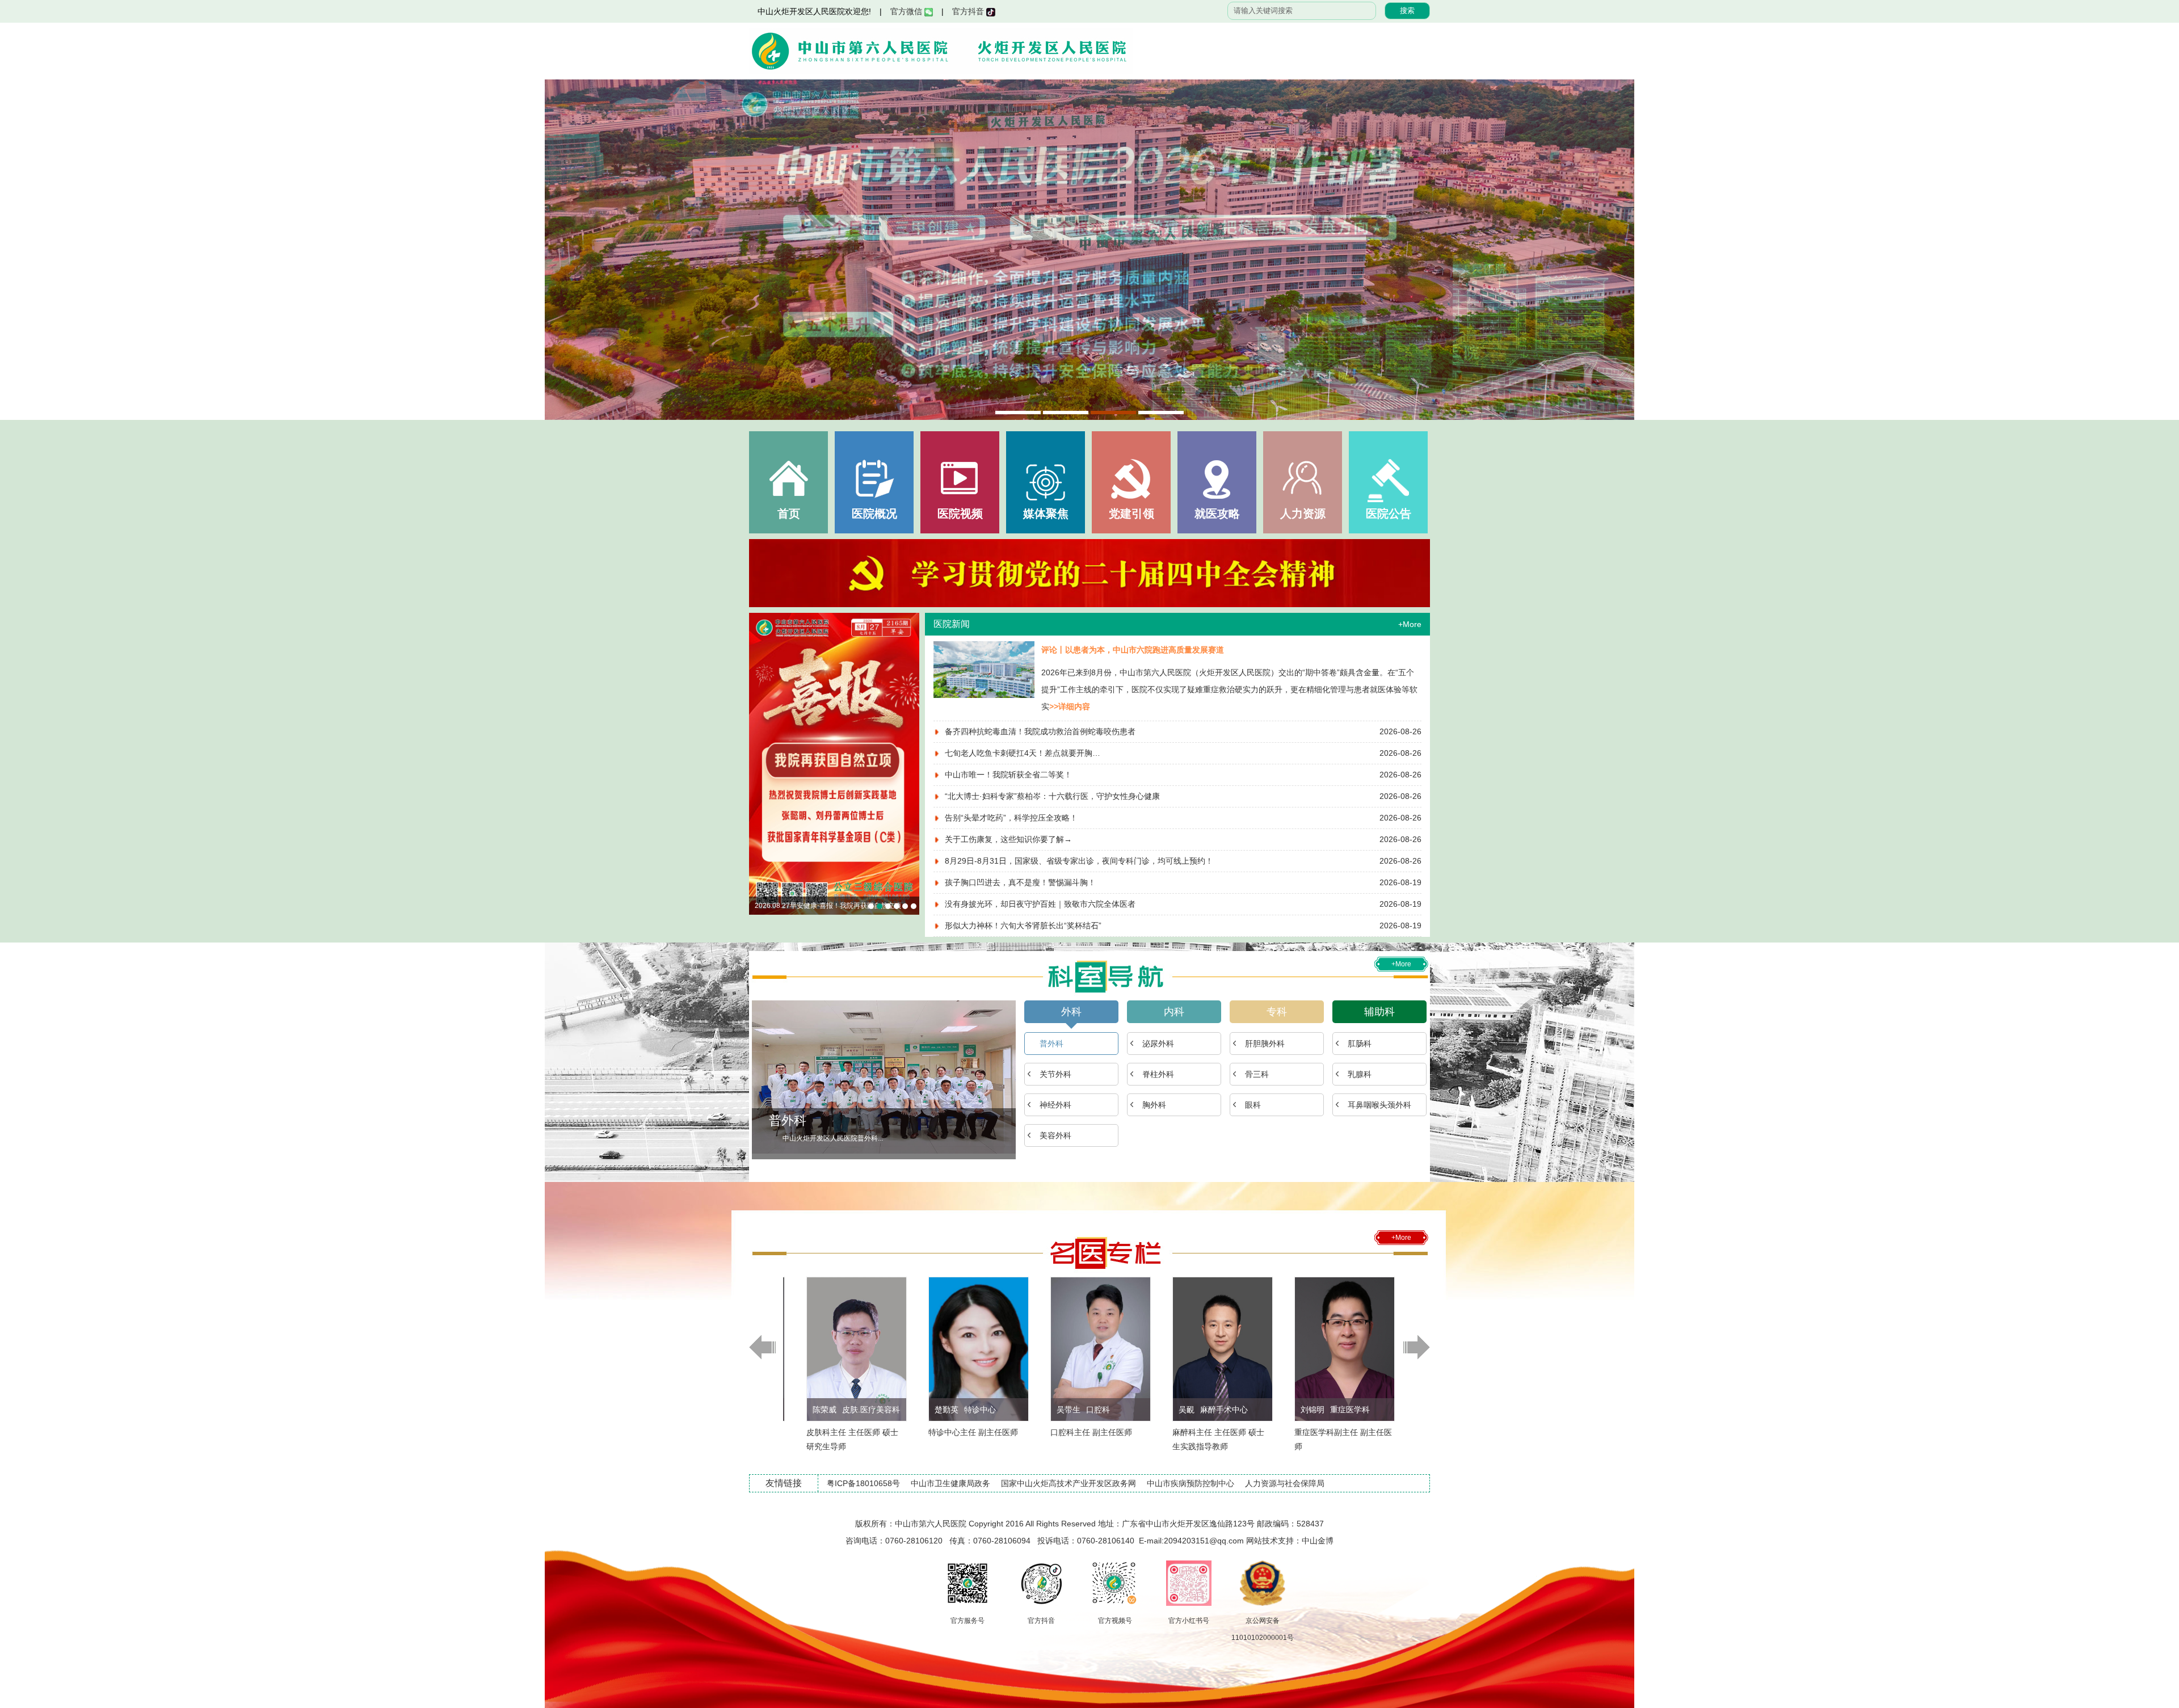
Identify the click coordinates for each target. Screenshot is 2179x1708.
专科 (1277, 1012)
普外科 (1051, 1044)
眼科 (1253, 1105)
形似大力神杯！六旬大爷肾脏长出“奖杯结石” (1023, 925)
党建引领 (1131, 514)
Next (1614, 250)
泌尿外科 (1158, 1044)
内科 (1174, 1012)
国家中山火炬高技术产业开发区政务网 (1069, 1483)
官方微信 (907, 11)
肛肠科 (1360, 1044)
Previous (565, 250)
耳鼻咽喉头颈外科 (1379, 1105)
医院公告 (1389, 514)
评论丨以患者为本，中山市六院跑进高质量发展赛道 (1133, 650)
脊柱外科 (1158, 1074)
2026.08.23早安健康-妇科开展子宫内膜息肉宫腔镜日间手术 (914, 906)
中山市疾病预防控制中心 (1191, 1483)
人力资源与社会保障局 (1285, 1483)
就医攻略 (1217, 514)
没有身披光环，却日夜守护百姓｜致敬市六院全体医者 (1040, 904)
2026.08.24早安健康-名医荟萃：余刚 (905, 906)
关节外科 (1055, 1074)
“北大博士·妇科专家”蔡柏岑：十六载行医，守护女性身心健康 (1052, 796)
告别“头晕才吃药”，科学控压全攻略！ (1011, 818)
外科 (1071, 1012)
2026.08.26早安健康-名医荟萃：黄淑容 (814, 906)
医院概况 (874, 514)
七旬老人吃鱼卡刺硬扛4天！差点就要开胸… (1023, 753)
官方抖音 (969, 11)
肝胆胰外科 (1265, 1044)
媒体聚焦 (1046, 514)
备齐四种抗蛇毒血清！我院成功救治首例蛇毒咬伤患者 (1040, 731)
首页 (789, 514)
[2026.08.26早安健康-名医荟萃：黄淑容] (834, 764)
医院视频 (960, 514)
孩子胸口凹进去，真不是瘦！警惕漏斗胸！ (1020, 882)
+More (1410, 624)
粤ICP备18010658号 (863, 1483)
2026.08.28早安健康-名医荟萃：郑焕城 (871, 906)
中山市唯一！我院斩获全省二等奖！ (1008, 775)
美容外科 (1055, 1135)
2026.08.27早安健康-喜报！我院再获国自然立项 (880, 906)
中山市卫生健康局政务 (950, 1483)
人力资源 (1303, 514)
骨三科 (1257, 1074)
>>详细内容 (1070, 706)
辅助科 (1379, 1012)
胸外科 (1154, 1105)
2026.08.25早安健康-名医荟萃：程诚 (897, 906)
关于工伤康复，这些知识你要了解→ (1008, 839)
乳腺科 (1360, 1074)
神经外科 (1055, 1105)
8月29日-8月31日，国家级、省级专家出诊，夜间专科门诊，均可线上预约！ (1079, 861)
